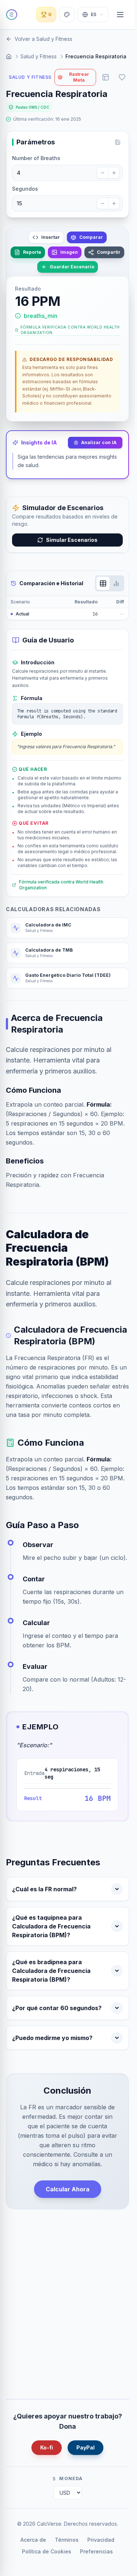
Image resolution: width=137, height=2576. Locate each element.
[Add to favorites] (122, 77)
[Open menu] (120, 15)
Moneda (71, 2478)
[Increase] (114, 173)
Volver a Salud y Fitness (43, 39)
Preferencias (96, 2551)
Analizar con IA (99, 442)
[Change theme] (67, 15)
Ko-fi (47, 2447)
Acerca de (33, 2540)
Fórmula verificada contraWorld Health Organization (70, 330)
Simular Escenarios (72, 540)
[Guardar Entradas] (118, 142)
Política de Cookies (47, 2551)
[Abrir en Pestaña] (106, 77)
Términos (67, 2540)
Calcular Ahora (68, 2189)
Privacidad (101, 2540)
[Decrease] (103, 173)
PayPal (85, 2447)
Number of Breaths (36, 158)
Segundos (25, 189)
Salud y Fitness (39, 56)
